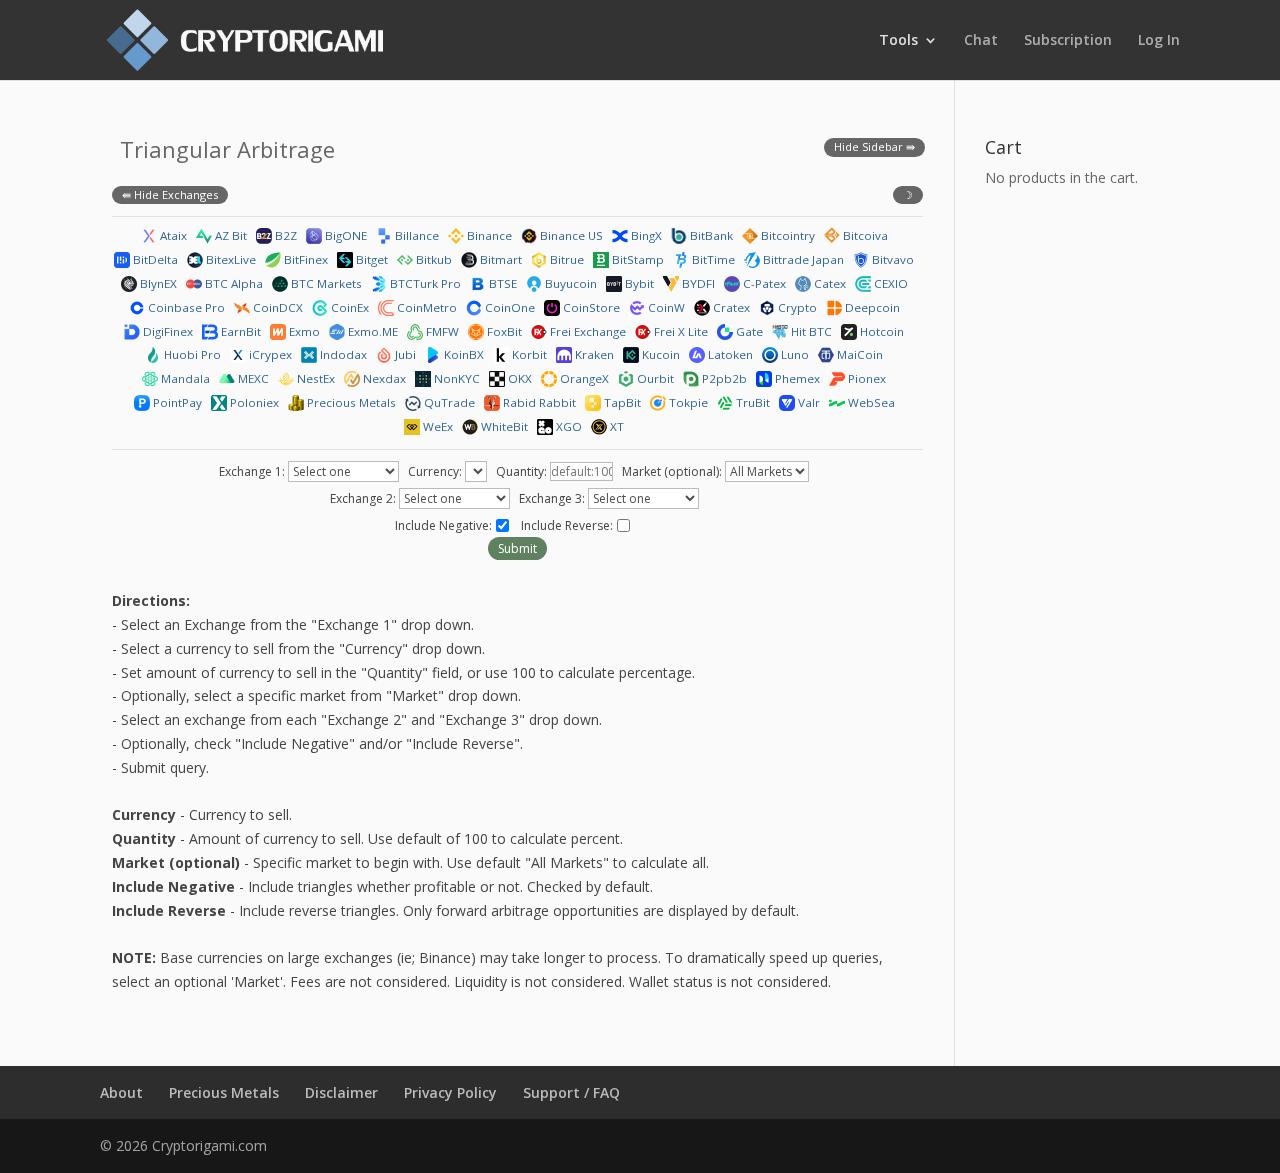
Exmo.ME (371, 331)
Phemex (796, 378)
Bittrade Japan (802, 259)
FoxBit (503, 331)
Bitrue (565, 259)
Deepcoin (871, 307)
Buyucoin (569, 283)
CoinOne (508, 307)
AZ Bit (229, 235)
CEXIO (889, 283)
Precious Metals (350, 402)
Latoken (729, 354)
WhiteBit (503, 426)
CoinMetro (425, 307)
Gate (748, 331)
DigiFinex (166, 331)
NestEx (314, 378)
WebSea (870, 402)
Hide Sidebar (868, 146)
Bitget (370, 259)
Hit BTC (810, 331)
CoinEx (348, 307)
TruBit (751, 402)
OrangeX (583, 378)
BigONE (344, 235)
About (121, 1092)
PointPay (176, 402)
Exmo (303, 331)
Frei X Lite (679, 331)
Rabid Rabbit (538, 402)
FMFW (441, 331)
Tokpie (687, 402)
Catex (828, 283)
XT (615, 426)
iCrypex (269, 354)
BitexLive (229, 259)
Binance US (570, 235)
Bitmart (499, 259)
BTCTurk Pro (424, 283)
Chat (981, 41)
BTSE (501, 283)
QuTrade (448, 402)
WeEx (436, 426)
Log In (1159, 41)
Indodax (342, 354)
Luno (793, 354)
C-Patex (763, 283)
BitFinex (304, 259)
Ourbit (654, 378)
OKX (518, 378)
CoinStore (590, 307)
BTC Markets (325, 283)
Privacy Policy (450, 1092)
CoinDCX (276, 307)
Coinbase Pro (185, 307)
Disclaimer (341, 1092)
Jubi (404, 354)
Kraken (593, 354)
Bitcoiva (864, 235)
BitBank (710, 235)
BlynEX (157, 283)
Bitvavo (891, 259)
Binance (488, 235)
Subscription (1068, 41)
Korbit (528, 354)
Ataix (172, 235)
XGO (567, 426)
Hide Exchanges (176, 194)
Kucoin (659, 354)
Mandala (184, 378)
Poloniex (253, 402)
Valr (807, 402)
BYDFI (697, 283)
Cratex (730, 307)
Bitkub (432, 259)
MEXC (252, 378)
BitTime (712, 259)
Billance (415, 235)
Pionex (865, 378)
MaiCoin (858, 354)
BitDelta (154, 259)
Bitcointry (786, 235)
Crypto (796, 307)
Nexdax (383, 378)
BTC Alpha (232, 283)
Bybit (638, 283)
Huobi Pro (191, 354)
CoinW (665, 307)
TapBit (621, 402)
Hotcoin (880, 331)
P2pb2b (723, 378)
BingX (645, 235)
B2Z (284, 235)
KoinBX (462, 354)
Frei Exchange (586, 331)
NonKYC (455, 378)
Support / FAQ (571, 1092)
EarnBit (239, 331)
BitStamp (636, 259)
